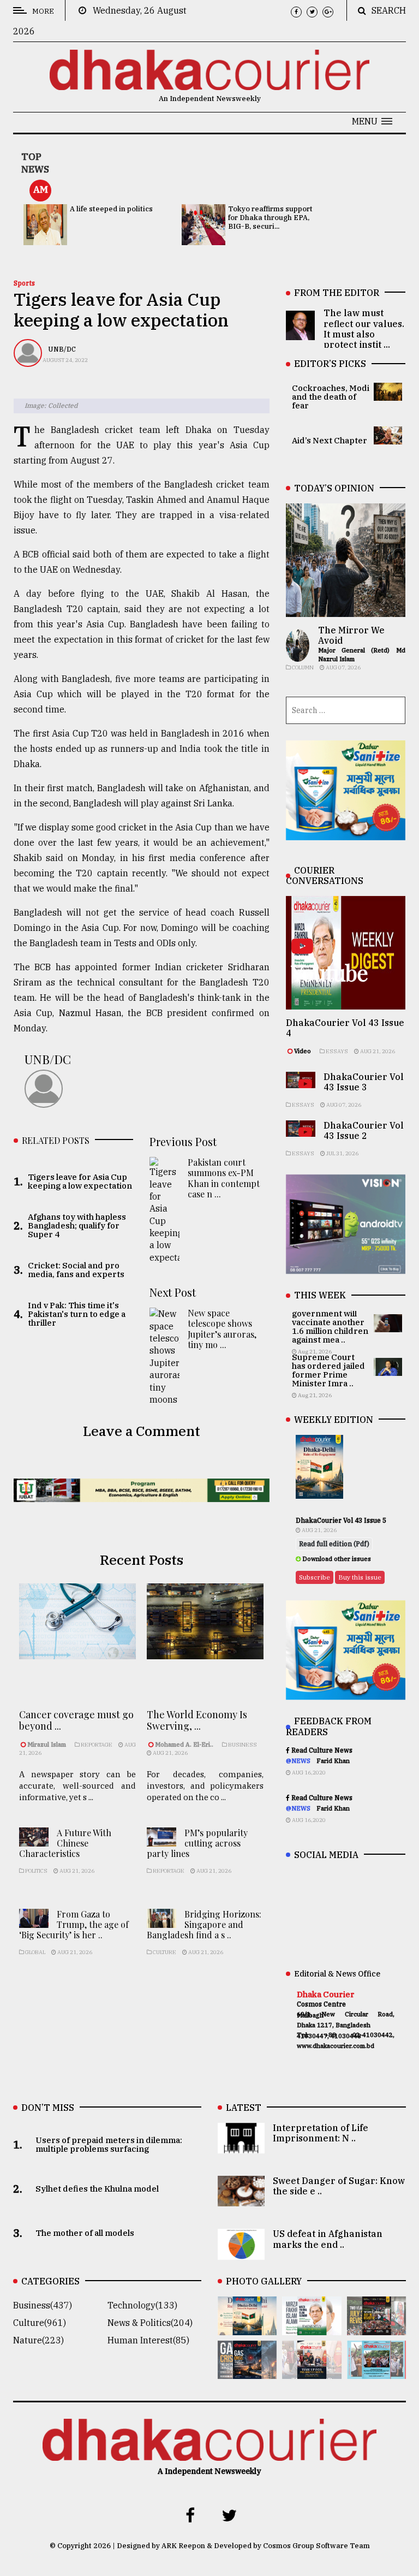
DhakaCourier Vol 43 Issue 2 (364, 1130)
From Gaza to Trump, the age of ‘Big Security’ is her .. (74, 1924)
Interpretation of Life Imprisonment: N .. (321, 2133)
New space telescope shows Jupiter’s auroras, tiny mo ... (222, 1329)
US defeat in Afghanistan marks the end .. (328, 2239)
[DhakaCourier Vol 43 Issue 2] (247, 2371)
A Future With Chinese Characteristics (65, 1843)
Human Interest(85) (148, 2340)
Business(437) (43, 2305)
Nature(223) (38, 2340)
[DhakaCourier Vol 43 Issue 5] (247, 2328)
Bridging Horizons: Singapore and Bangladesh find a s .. (204, 1924)
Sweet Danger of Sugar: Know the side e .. (339, 2186)
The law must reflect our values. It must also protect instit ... (364, 329)
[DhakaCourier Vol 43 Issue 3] (376, 2328)
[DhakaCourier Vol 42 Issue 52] (376, 2371)
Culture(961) (40, 2323)
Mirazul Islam (47, 1744)
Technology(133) (142, 2305)
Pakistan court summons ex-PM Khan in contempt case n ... (224, 1178)
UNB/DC (62, 349)
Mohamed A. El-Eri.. (184, 1744)
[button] (372, 121)
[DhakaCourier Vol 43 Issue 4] (312, 2328)
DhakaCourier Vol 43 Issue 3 (364, 1082)
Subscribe (315, 1577)
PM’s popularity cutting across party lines (197, 1843)
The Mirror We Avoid (351, 635)
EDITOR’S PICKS (330, 364)
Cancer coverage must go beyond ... (76, 1720)
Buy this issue (360, 1577)
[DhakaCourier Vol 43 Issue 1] (312, 2371)
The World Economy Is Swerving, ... (197, 1720)
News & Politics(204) (150, 2323)
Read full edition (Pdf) (334, 1544)
